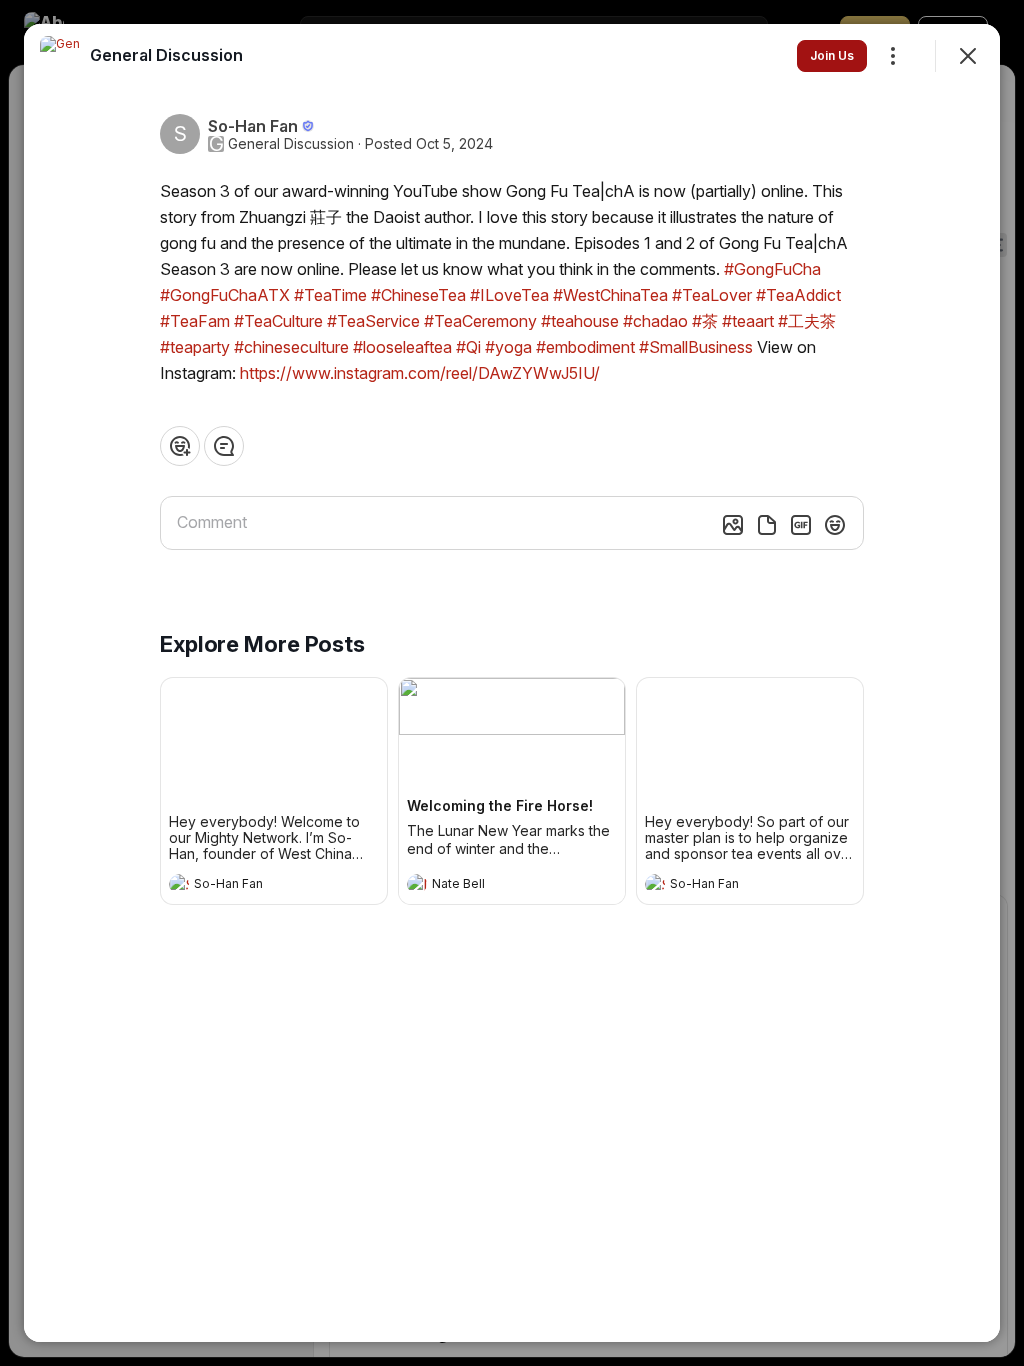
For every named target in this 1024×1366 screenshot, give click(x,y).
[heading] (254, 886)
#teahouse (580, 321)
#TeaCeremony (480, 321)
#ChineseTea (418, 295)
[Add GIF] (801, 525)
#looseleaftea (402, 347)
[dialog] (512, 683)
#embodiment (585, 347)
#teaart (748, 321)
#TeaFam (195, 321)
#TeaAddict (798, 295)
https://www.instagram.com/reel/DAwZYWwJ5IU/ (420, 373)
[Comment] (224, 446)
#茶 (705, 321)
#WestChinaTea (610, 295)
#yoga (508, 347)
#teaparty (195, 347)
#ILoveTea (509, 295)
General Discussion (291, 144)
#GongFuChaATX (225, 295)
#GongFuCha (772, 269)
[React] (180, 446)
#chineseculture (291, 347)
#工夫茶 (807, 321)
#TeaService (373, 321)
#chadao (655, 321)
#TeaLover (712, 295)
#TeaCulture (278, 321)
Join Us (832, 55)
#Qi (468, 347)
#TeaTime (330, 295)
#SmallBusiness (696, 347)
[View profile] (179, 884)
